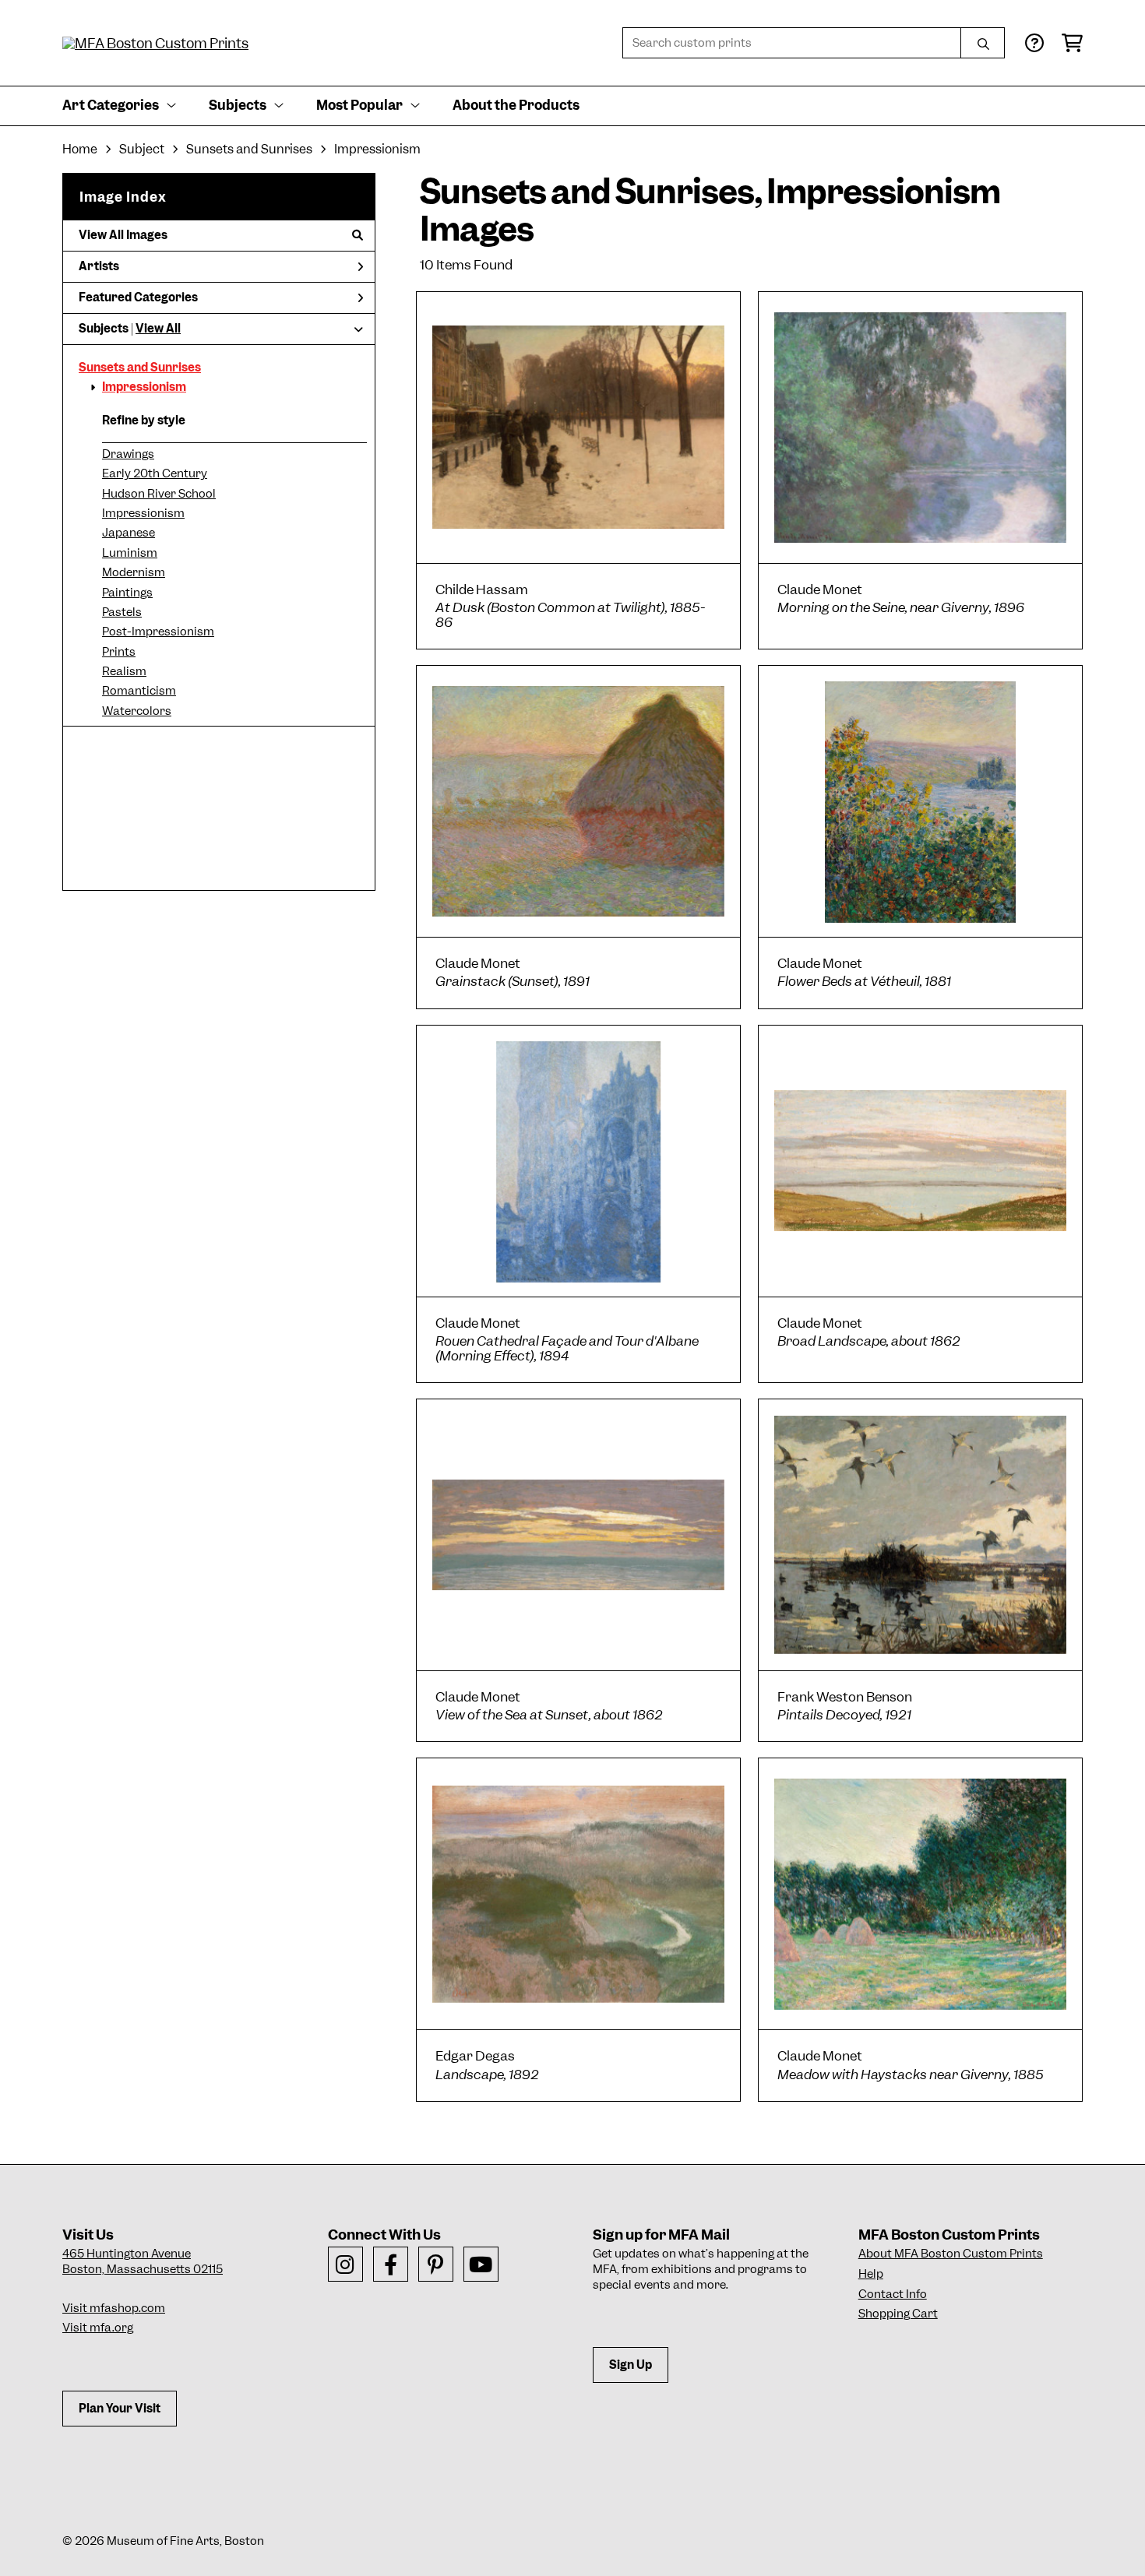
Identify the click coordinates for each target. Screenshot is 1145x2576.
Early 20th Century (155, 473)
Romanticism (139, 691)
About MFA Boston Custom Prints (951, 2254)
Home (80, 149)
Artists (99, 266)
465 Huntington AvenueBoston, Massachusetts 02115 (143, 2261)
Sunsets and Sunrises (140, 368)
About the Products (516, 105)
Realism (124, 671)
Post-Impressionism (158, 632)
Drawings (128, 454)
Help (871, 2274)
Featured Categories (138, 297)
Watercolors (137, 711)
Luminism (130, 553)
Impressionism (144, 387)
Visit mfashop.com (114, 2308)
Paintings (127, 593)
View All (158, 329)
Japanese (129, 533)
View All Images (123, 235)
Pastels (122, 612)
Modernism (134, 572)
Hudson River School (159, 494)
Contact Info (893, 2294)
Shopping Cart (898, 2314)
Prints (119, 652)
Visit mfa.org (98, 2328)
